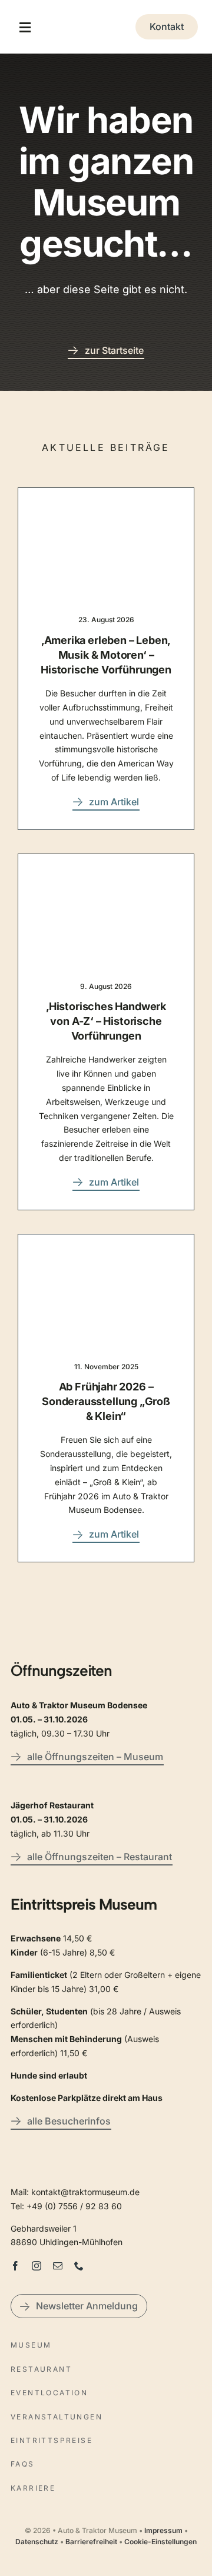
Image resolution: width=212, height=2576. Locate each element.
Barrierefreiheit (91, 2542)
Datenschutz (37, 2542)
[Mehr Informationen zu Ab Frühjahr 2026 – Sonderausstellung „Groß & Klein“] (106, 1398)
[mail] (58, 2266)
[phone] (79, 2266)
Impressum (163, 2530)
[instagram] (37, 2266)
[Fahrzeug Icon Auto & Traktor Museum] (106, 23)
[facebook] (15, 2266)
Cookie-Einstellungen (160, 2542)
